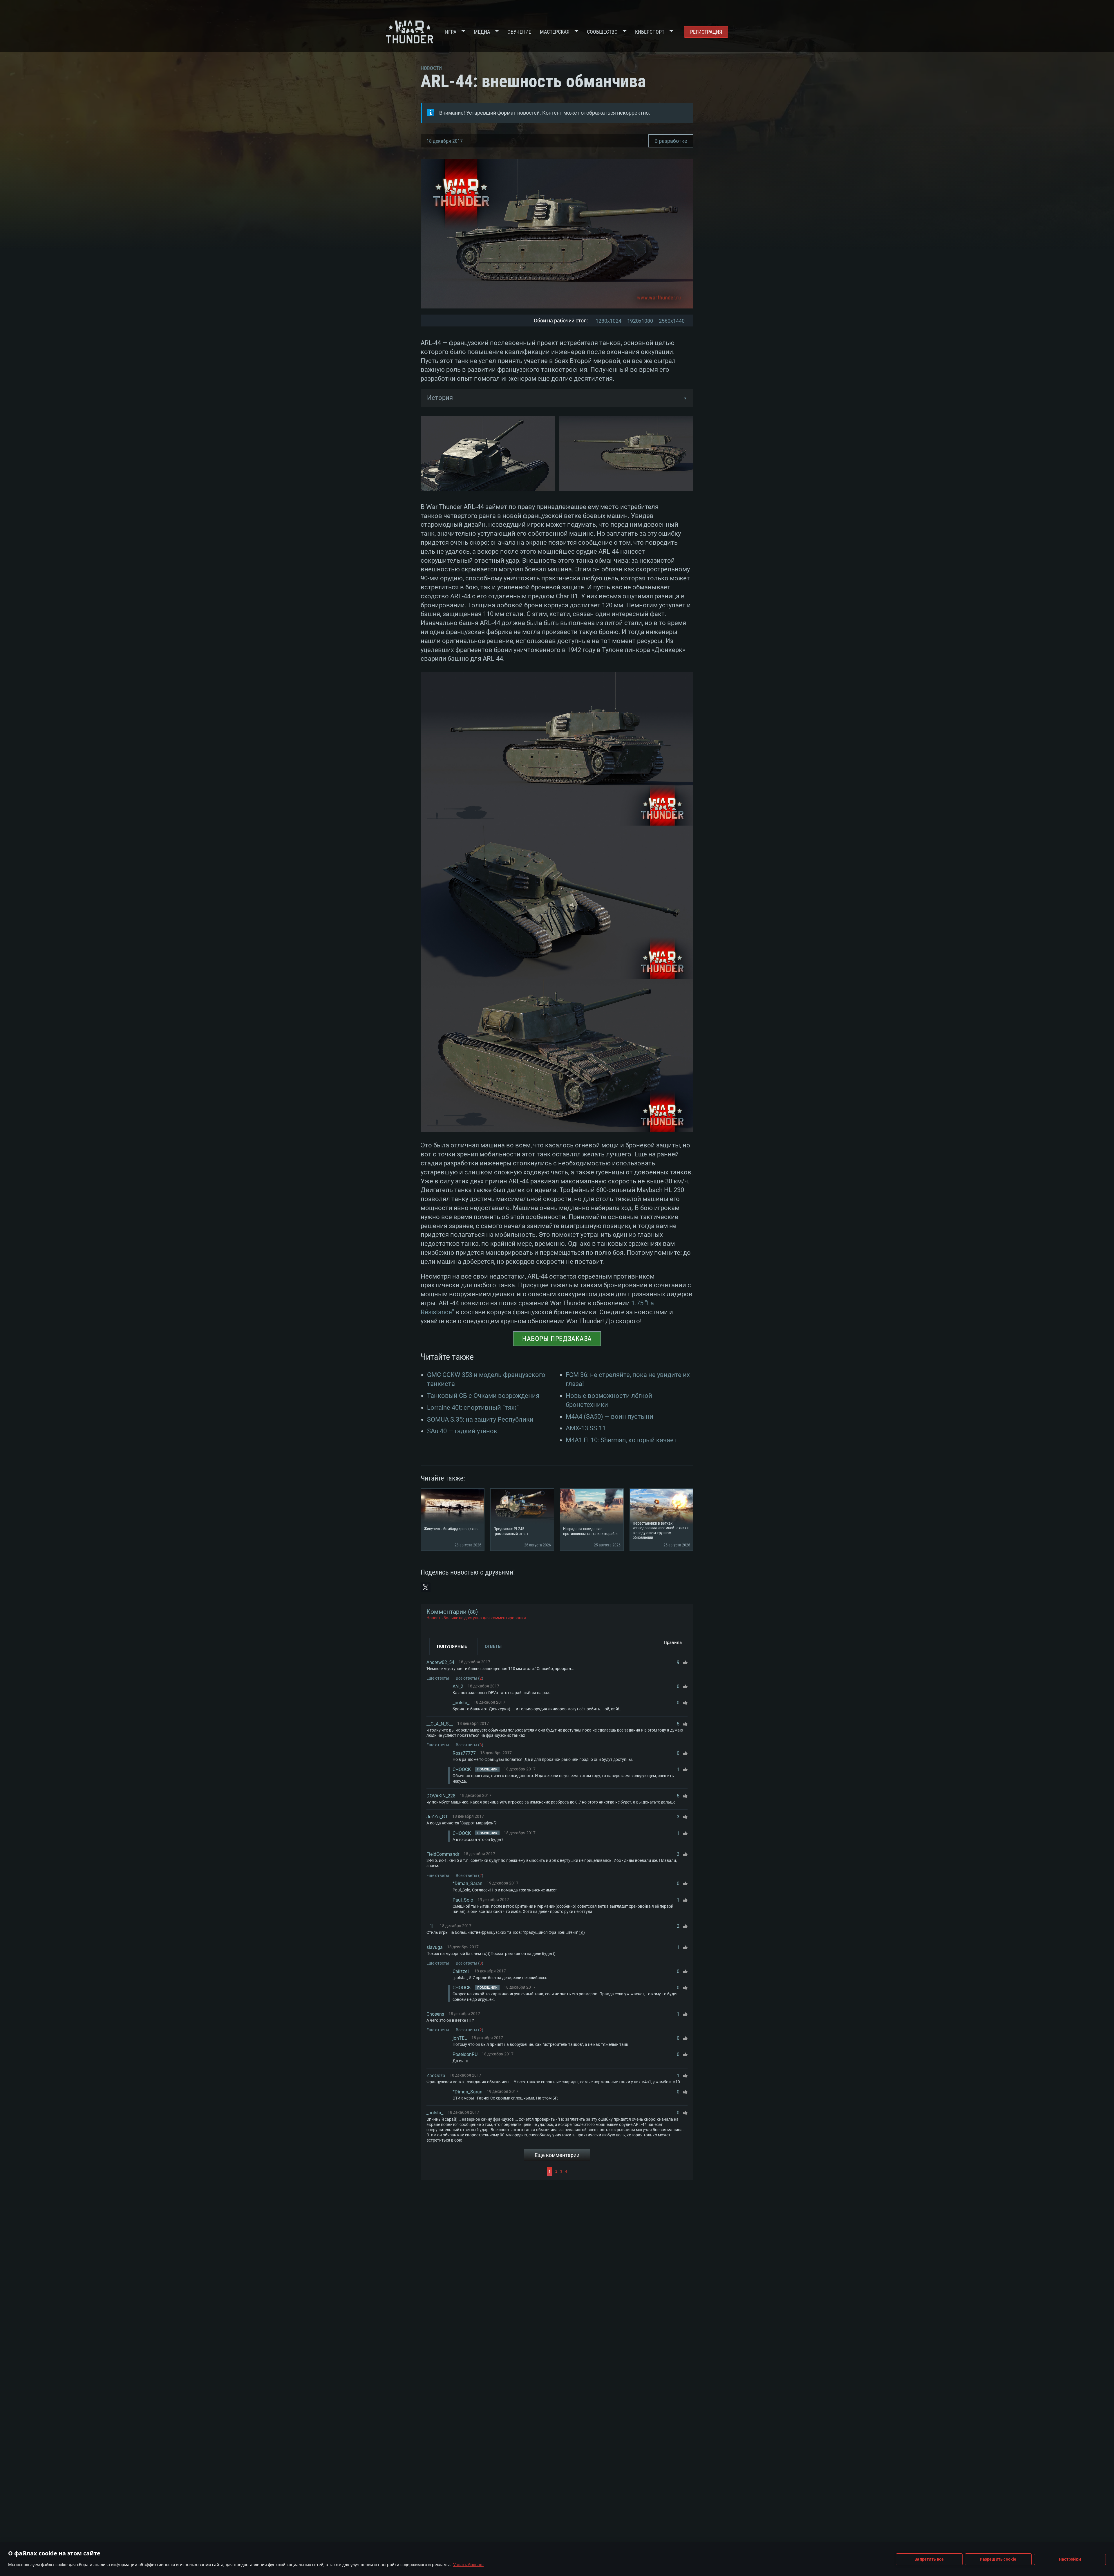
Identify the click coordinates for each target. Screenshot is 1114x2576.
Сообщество (602, 32)
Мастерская (555, 32)
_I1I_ (431, 1926)
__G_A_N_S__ (440, 1724)
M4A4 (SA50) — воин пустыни (610, 1417)
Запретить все (929, 2559)
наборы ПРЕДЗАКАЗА (557, 1339)
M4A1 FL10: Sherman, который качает (621, 1440)
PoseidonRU (465, 2054)
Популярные (452, 1647)
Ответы (493, 1647)
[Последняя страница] (628, 2171)
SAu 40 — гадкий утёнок (462, 1431)
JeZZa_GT (437, 1817)
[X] (426, 1587)
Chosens (435, 2014)
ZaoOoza (436, 2076)
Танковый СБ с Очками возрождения (483, 1396)
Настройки (1070, 2559)
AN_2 (458, 1686)
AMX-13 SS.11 (586, 1428)
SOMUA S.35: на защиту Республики (480, 1419)
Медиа (482, 32)
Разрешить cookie (998, 2559)
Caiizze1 (461, 1971)
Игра (451, 32)
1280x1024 (608, 321)
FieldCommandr (443, 1854)
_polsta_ (461, 1703)
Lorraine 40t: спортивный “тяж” (473, 1408)
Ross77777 (464, 1753)
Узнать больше (468, 2565)
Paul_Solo (463, 1900)
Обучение (519, 32)
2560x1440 (672, 321)
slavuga (435, 1947)
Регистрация (706, 32)
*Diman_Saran (468, 1883)
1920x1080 (640, 321)
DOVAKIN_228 (441, 1796)
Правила (673, 1642)
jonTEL (460, 2038)
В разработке (671, 141)
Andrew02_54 (440, 1662)
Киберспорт (650, 32)
